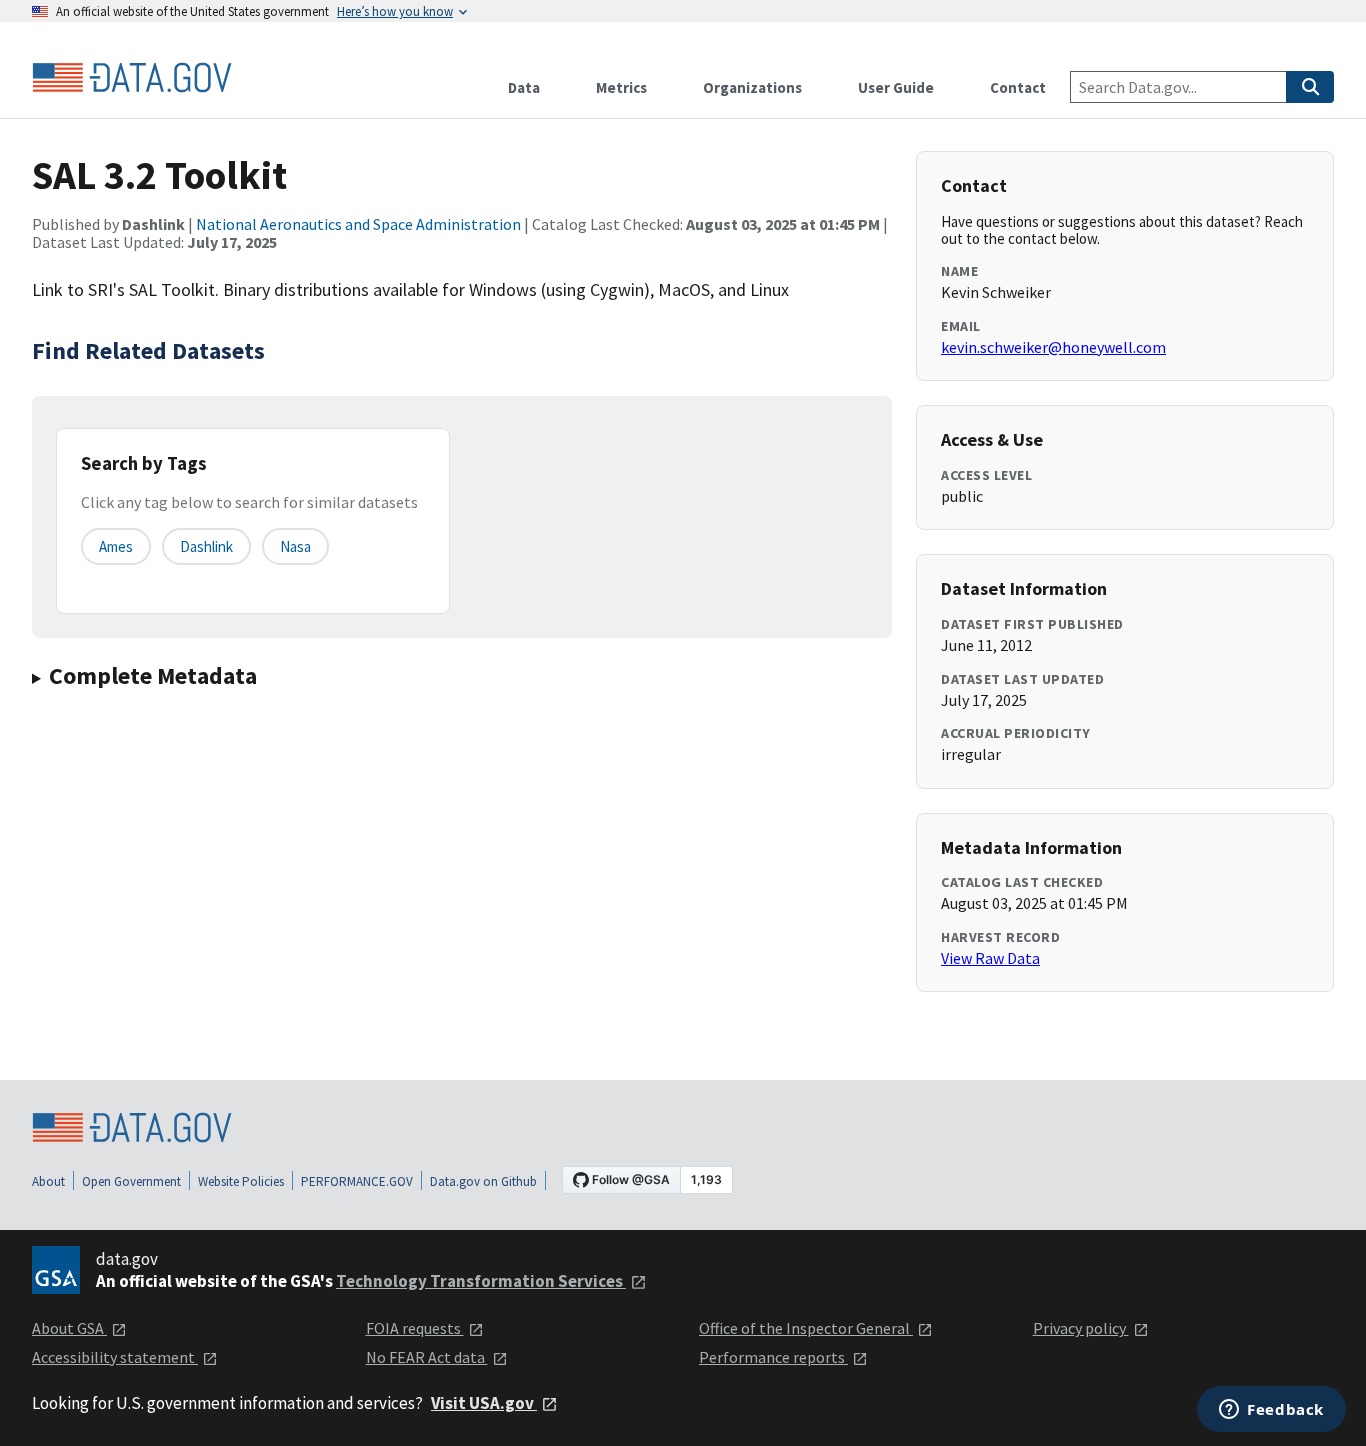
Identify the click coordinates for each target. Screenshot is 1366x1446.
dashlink (206, 546)
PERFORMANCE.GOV (357, 1181)
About (48, 1181)
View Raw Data (990, 958)
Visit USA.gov (484, 1403)
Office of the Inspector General (806, 1328)
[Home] (132, 78)
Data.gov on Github (483, 1181)
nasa (295, 546)
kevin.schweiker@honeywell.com (1053, 347)
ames (116, 546)
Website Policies (241, 1181)
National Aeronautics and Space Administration (358, 224)
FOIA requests (415, 1328)
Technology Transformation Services (481, 1281)
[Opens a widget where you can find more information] (1271, 1411)
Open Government (131, 1181)
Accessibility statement (115, 1357)
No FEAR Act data (427, 1357)
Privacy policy (1081, 1328)
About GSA (69, 1328)
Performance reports (773, 1357)
